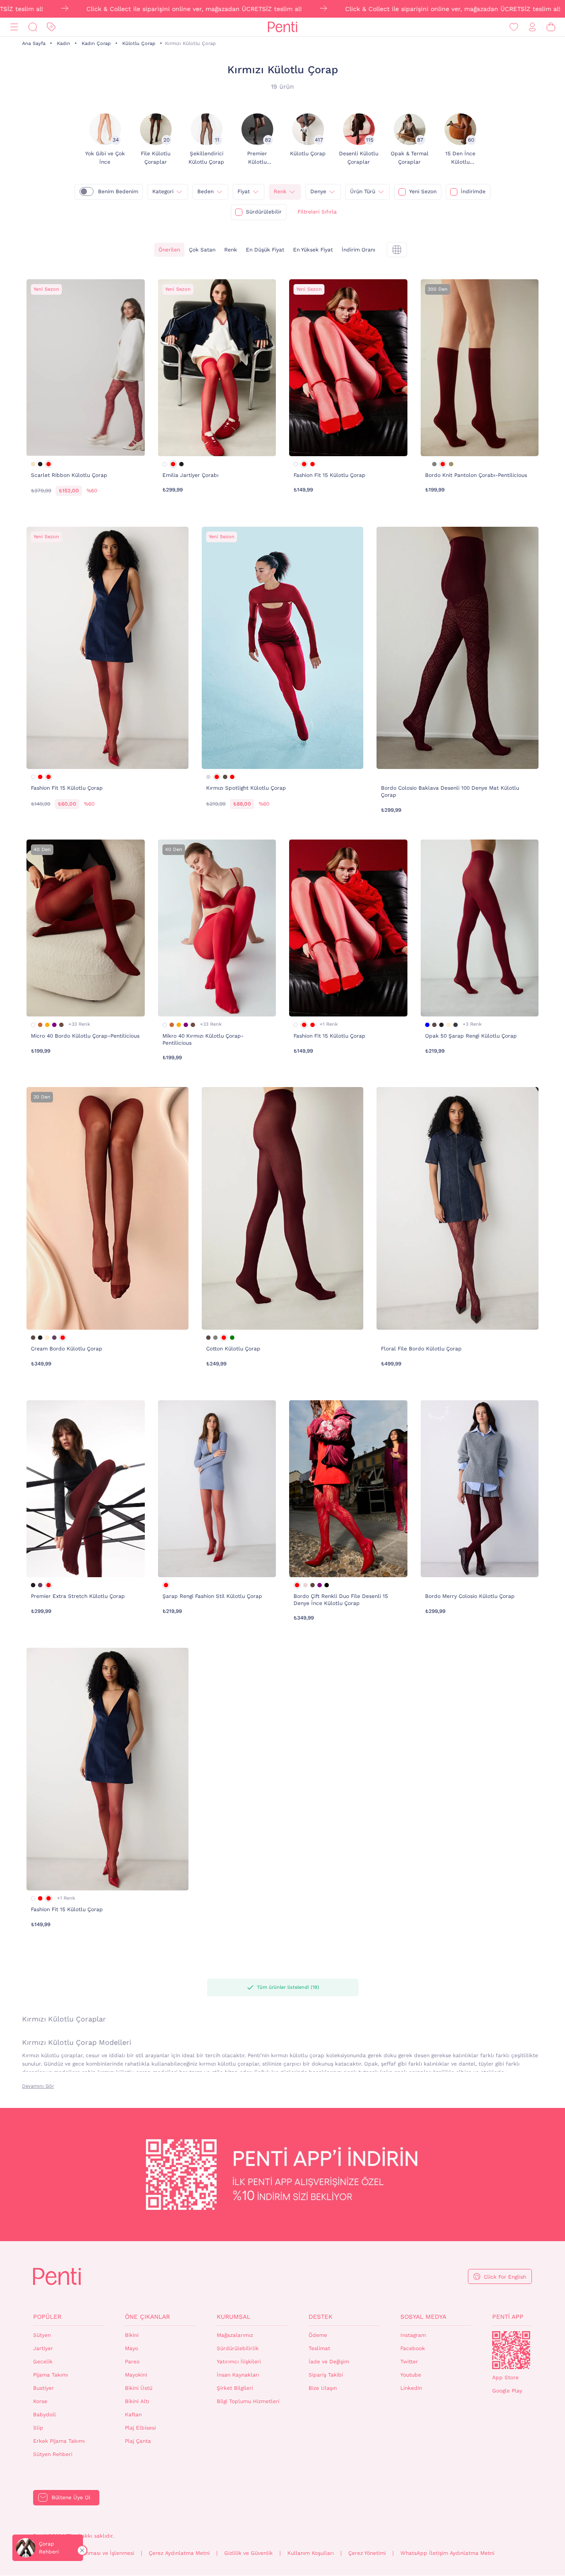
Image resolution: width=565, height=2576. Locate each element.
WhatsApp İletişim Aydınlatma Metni (447, 2553)
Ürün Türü (363, 191)
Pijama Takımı (51, 2375)
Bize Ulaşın (323, 2388)
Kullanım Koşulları (311, 2553)
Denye (318, 191)
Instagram (413, 2335)
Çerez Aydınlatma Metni (179, 2553)
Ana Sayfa (34, 43)
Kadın (64, 43)
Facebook (413, 2348)
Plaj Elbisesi (140, 2428)
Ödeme (318, 2335)
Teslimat (319, 2348)
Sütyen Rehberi (53, 2454)
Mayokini (136, 2375)
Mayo (132, 2348)
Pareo (132, 2362)
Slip (38, 2428)
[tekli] (397, 250)
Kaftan (133, 2415)
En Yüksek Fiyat (313, 250)
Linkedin (411, 2388)
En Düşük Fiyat (265, 250)
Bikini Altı (137, 2401)
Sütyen (42, 2335)
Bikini (132, 2335)
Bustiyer (43, 2388)
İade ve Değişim (329, 2362)
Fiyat (244, 191)
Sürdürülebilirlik (238, 2348)
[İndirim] (51, 27)
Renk (280, 191)
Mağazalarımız (235, 2335)
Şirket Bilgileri (235, 2388)
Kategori (163, 191)
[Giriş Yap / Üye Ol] (532, 27)
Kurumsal (234, 2317)
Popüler (47, 2317)
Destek (320, 2317)
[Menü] (14, 27)
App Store (505, 2377)
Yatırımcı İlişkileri (239, 2362)
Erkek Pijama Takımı (59, 2441)
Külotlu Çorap (139, 43)
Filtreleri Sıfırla (317, 212)
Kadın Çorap (96, 43)
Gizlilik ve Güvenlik (249, 2553)
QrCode (511, 2350)
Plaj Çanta (138, 2441)
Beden (205, 191)
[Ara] (33, 27)
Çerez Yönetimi (367, 2553)
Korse (40, 2401)
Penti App (508, 2317)
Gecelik (43, 2362)
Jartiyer (43, 2348)
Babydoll (45, 2415)
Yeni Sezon (423, 191)
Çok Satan (202, 250)
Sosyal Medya (423, 2317)
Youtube (411, 2375)
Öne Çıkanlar (147, 2317)
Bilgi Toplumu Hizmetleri (248, 2401)
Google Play (507, 2391)
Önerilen (169, 250)
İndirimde (473, 191)
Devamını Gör (38, 2086)
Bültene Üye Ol (71, 2497)
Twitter (409, 2362)
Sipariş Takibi (326, 2375)
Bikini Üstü (139, 2388)
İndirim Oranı (358, 250)
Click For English (505, 2277)
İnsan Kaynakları (238, 2375)
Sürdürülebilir (264, 212)
